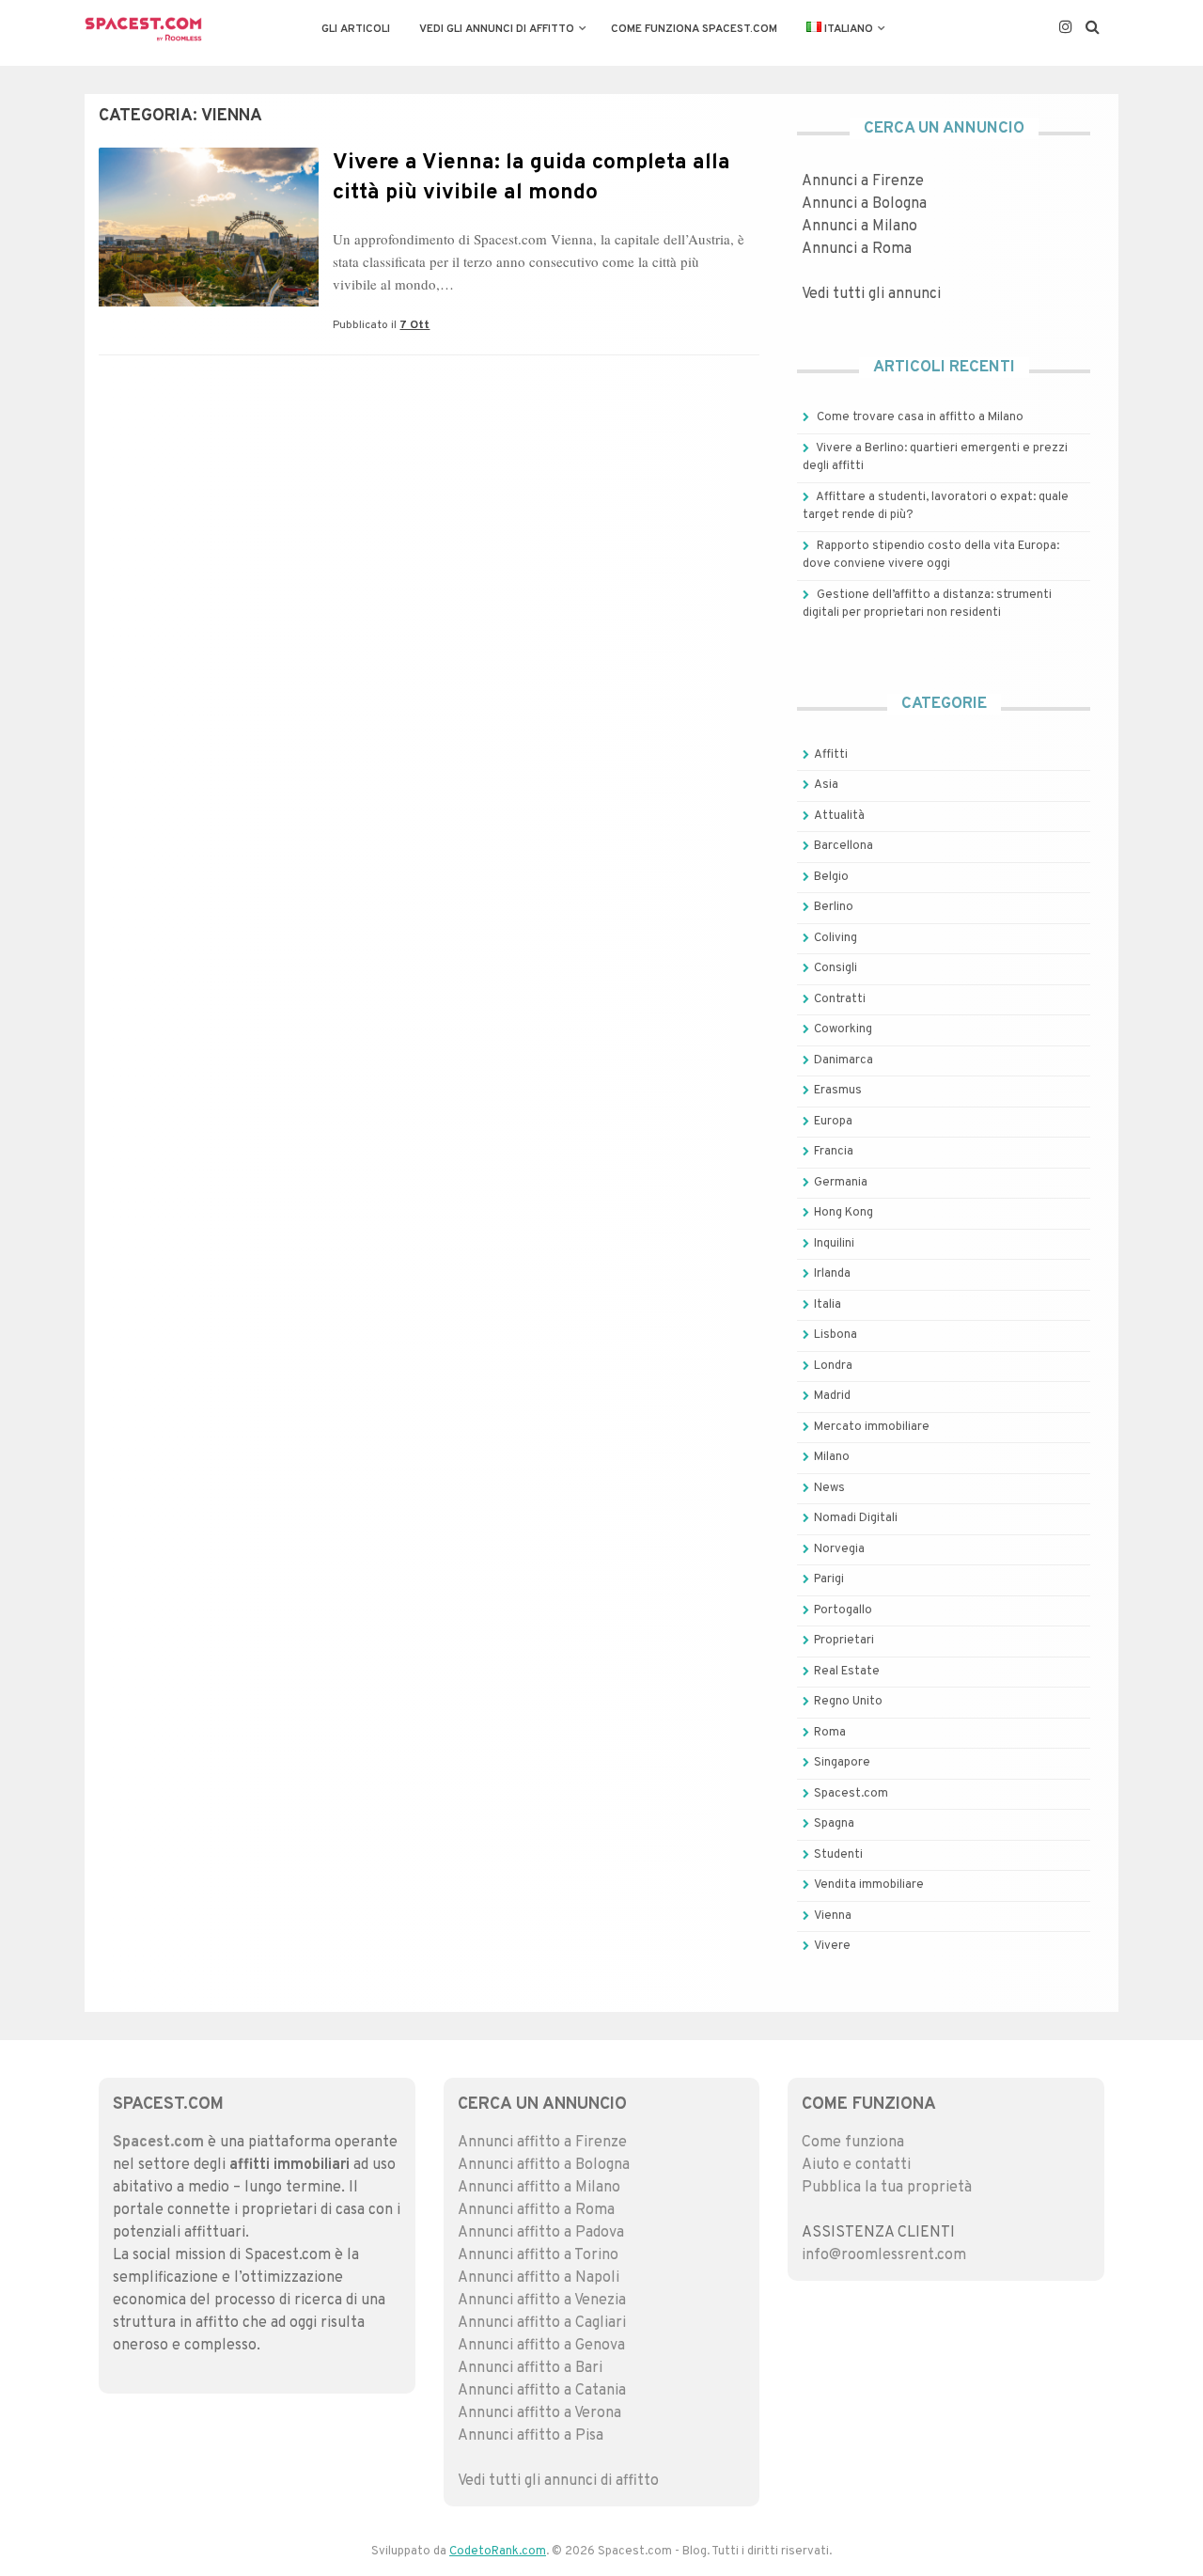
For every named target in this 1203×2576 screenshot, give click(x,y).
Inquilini (834, 1244)
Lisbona (836, 1335)
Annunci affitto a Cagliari (542, 2323)
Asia (826, 785)
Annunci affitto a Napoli (539, 2278)
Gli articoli (356, 29)
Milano (832, 1457)
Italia (828, 1305)
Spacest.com (851, 1794)
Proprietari (844, 1641)
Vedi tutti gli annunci (871, 294)
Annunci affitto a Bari (530, 2368)
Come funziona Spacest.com (694, 29)
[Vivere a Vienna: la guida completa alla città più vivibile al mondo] (209, 303)
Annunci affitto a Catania (542, 2391)
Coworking (843, 1029)
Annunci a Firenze (863, 181)
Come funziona (853, 2143)
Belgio (831, 877)
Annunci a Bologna (864, 204)
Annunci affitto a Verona (539, 2413)
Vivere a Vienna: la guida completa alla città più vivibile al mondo (531, 178)
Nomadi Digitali (856, 1518)
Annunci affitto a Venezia (542, 2301)
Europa (833, 1122)
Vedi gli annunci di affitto (497, 29)
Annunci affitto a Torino (538, 2255)
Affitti (831, 755)
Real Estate (847, 1672)
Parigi (829, 1579)
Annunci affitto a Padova (541, 2233)
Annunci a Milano (859, 227)
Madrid (832, 1396)
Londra (833, 1366)
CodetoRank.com (498, 2552)
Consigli (836, 968)
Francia (834, 1152)
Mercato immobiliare (872, 1427)
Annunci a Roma (857, 249)
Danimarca (844, 1060)
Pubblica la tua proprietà (887, 2188)
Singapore (842, 1763)
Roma (830, 1733)
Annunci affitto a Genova (541, 2346)
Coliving (836, 938)
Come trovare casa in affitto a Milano (920, 417)
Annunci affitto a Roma (536, 2210)
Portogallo (843, 1610)
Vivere (832, 1946)
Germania (841, 1183)
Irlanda (832, 1274)
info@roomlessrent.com (884, 2255)
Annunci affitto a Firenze (542, 2143)
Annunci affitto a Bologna (544, 2165)
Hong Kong (844, 1213)
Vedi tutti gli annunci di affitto (558, 2481)
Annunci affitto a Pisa (531, 2436)
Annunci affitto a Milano (539, 2188)
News (829, 1488)
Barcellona (844, 846)
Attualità (839, 816)
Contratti (840, 999)
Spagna (834, 1824)
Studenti (838, 1855)
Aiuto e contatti (856, 2165)
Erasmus (838, 1091)
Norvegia (839, 1549)
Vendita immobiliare (869, 1885)
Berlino (834, 907)
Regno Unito (848, 1702)
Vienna (833, 1916)
